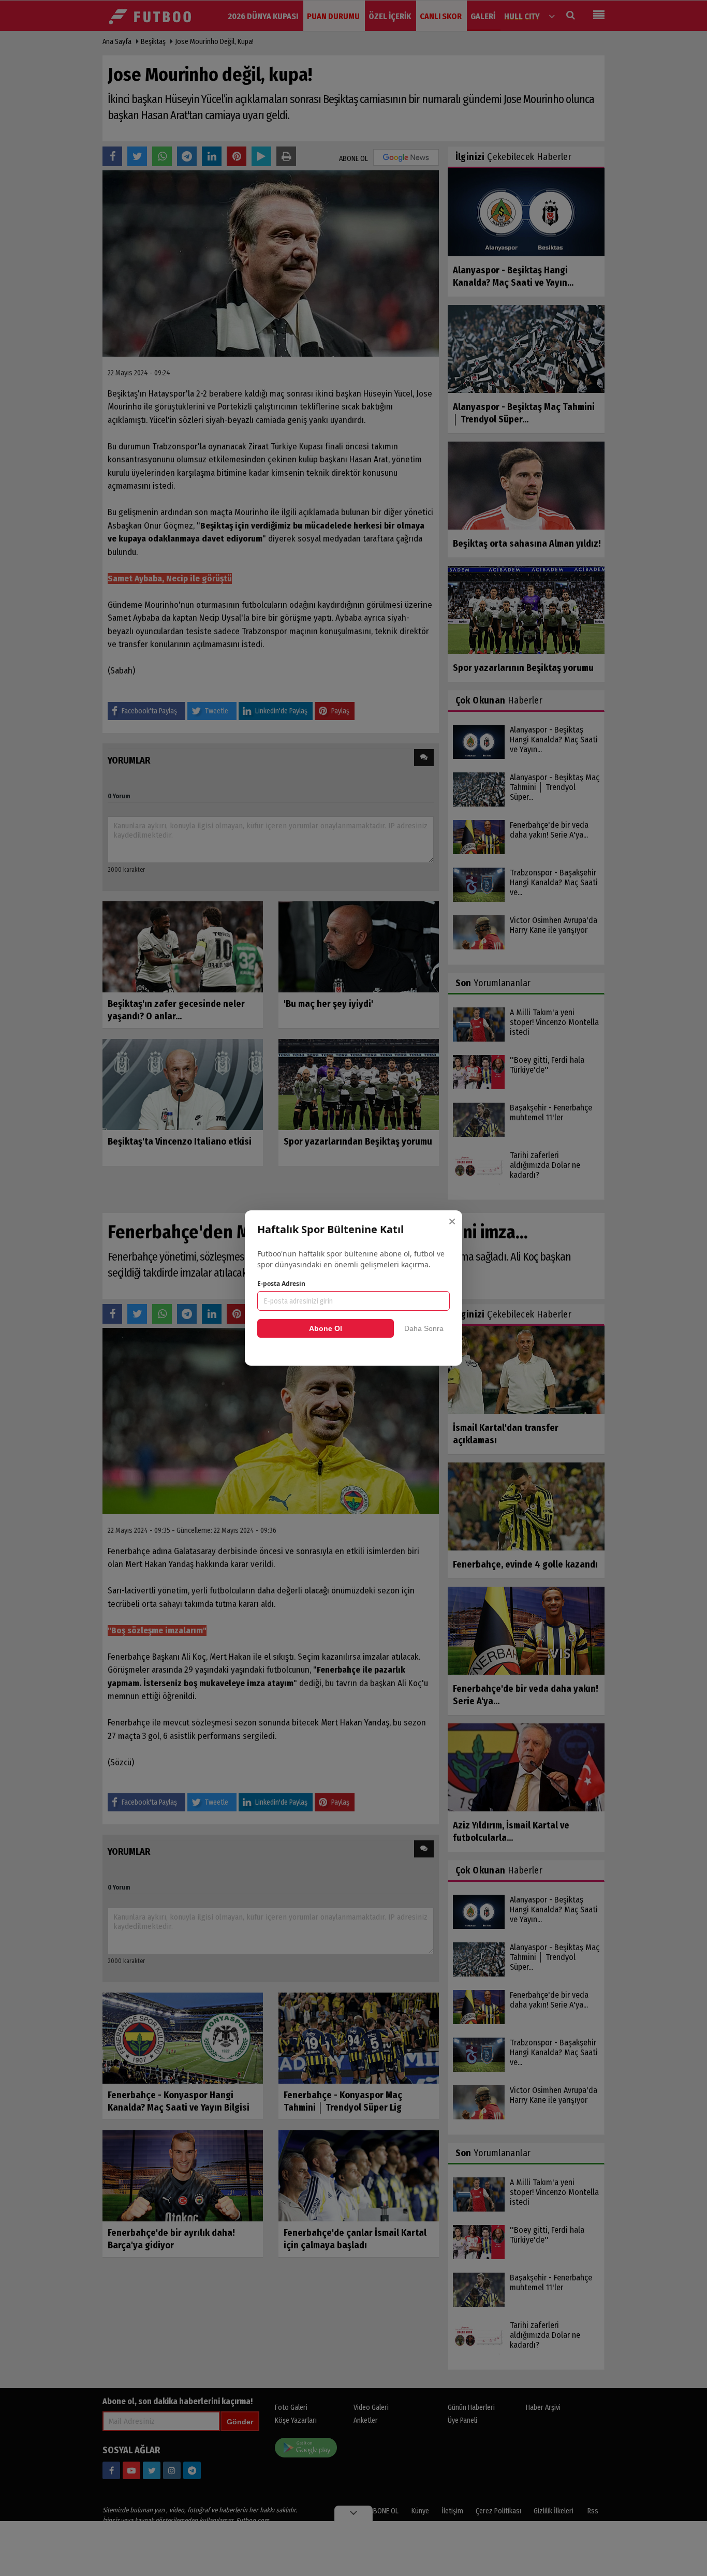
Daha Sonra (424, 1328)
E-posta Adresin (281, 1284)
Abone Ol (326, 1328)
